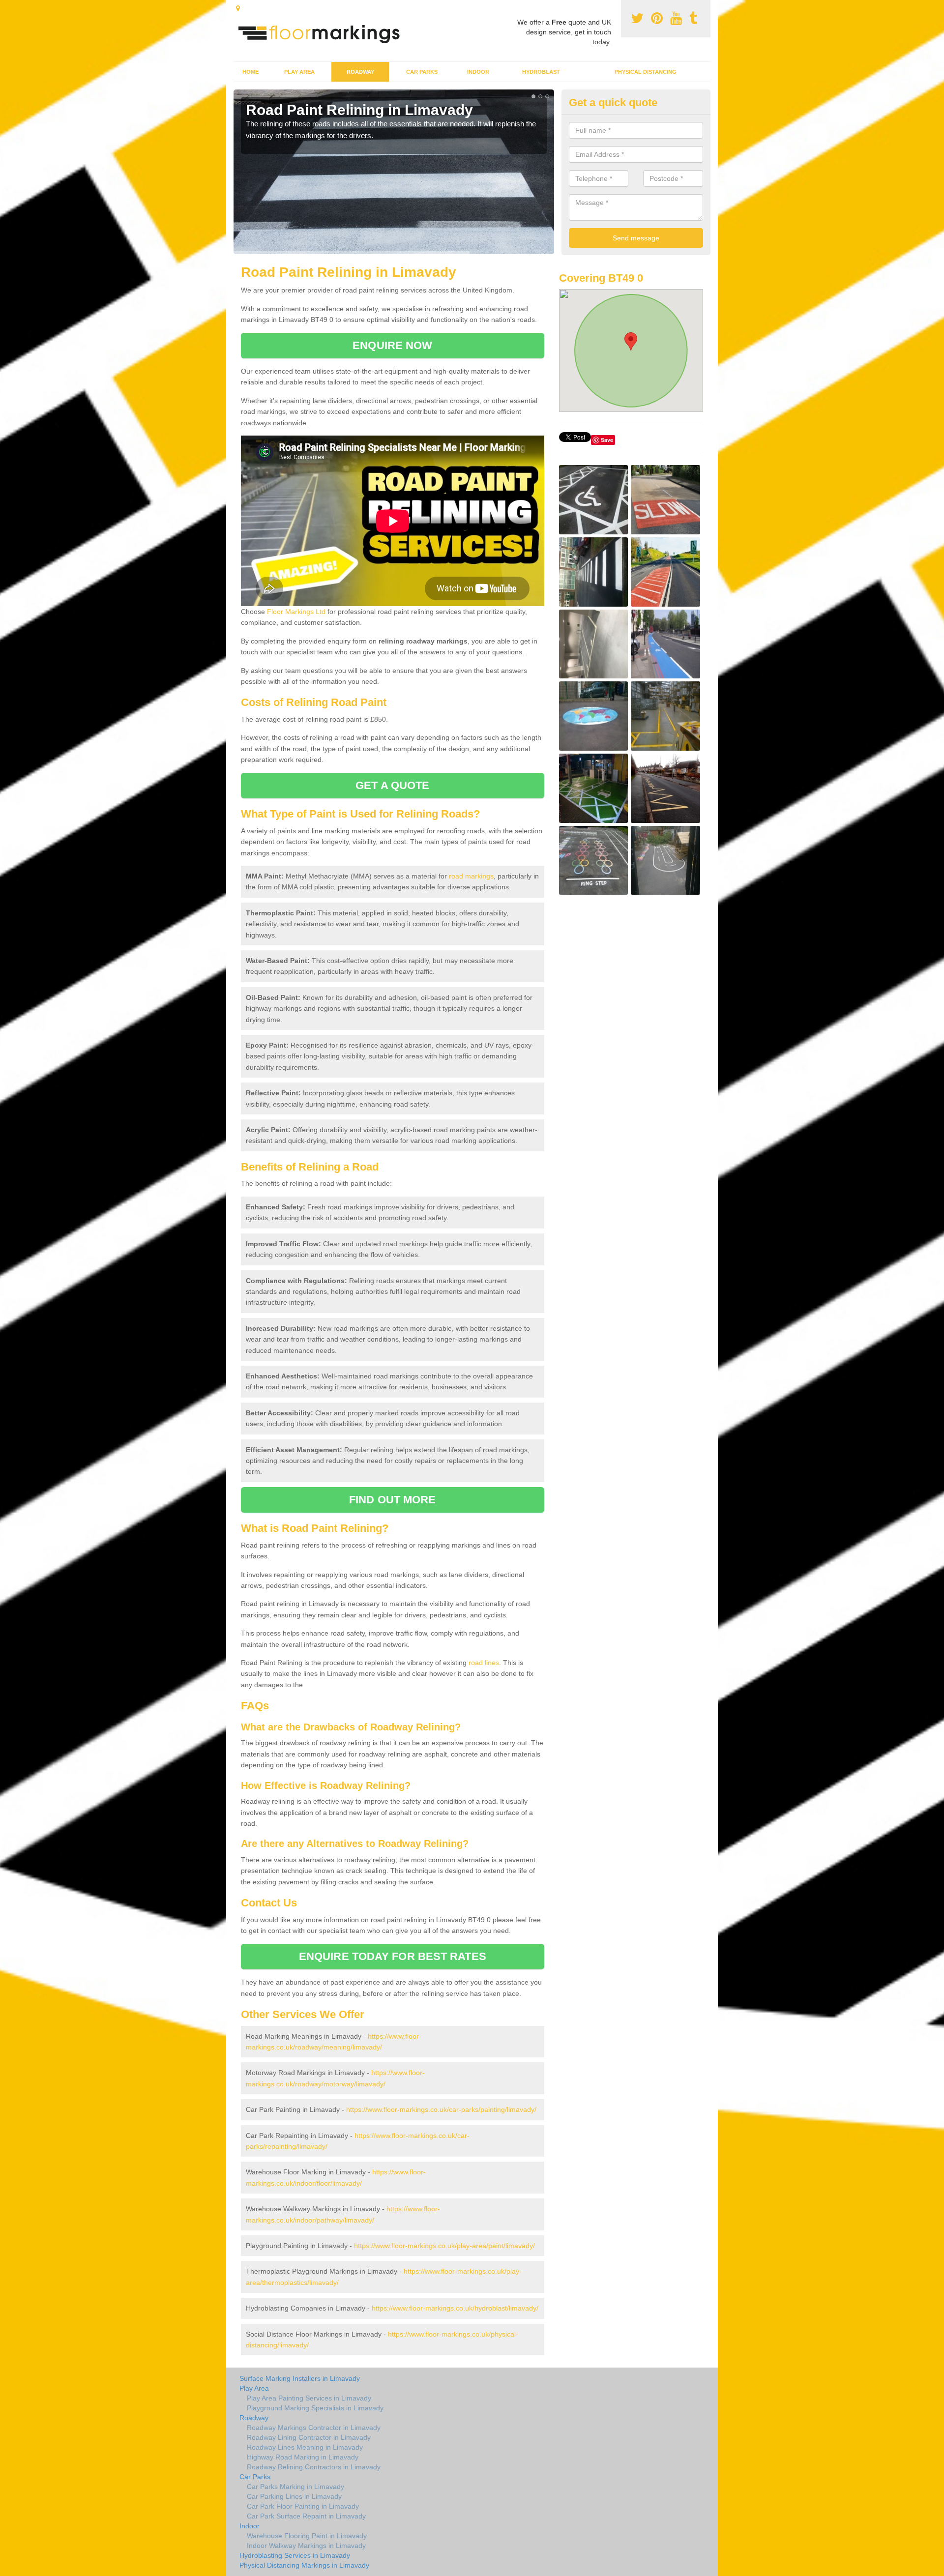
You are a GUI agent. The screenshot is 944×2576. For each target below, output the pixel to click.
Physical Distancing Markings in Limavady (304, 2565)
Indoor (478, 72)
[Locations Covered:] (238, 8)
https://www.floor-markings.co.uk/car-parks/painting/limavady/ (441, 2109)
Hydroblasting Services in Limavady (295, 2555)
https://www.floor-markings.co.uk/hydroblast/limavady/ (455, 2308)
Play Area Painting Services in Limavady (309, 2398)
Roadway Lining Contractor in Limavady (309, 2437)
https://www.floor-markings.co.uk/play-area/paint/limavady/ (444, 2246)
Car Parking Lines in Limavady (294, 2496)
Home (251, 72)
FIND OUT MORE (392, 1500)
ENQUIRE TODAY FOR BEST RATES (393, 1956)
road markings (471, 876)
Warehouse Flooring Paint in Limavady (307, 2536)
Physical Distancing (646, 72)
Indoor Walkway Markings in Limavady (306, 2546)
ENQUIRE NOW (392, 345)
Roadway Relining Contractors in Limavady (314, 2467)
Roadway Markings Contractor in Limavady (314, 2428)
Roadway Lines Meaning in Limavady (305, 2447)
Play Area (299, 72)
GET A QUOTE (392, 785)
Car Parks (422, 72)
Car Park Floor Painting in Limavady (303, 2506)
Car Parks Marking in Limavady (295, 2487)
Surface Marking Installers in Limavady (300, 2378)
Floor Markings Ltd (296, 612)
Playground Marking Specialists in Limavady (315, 2408)
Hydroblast (541, 72)
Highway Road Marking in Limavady (303, 2457)
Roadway (360, 72)
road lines (484, 1663)
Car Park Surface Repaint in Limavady (306, 2516)
